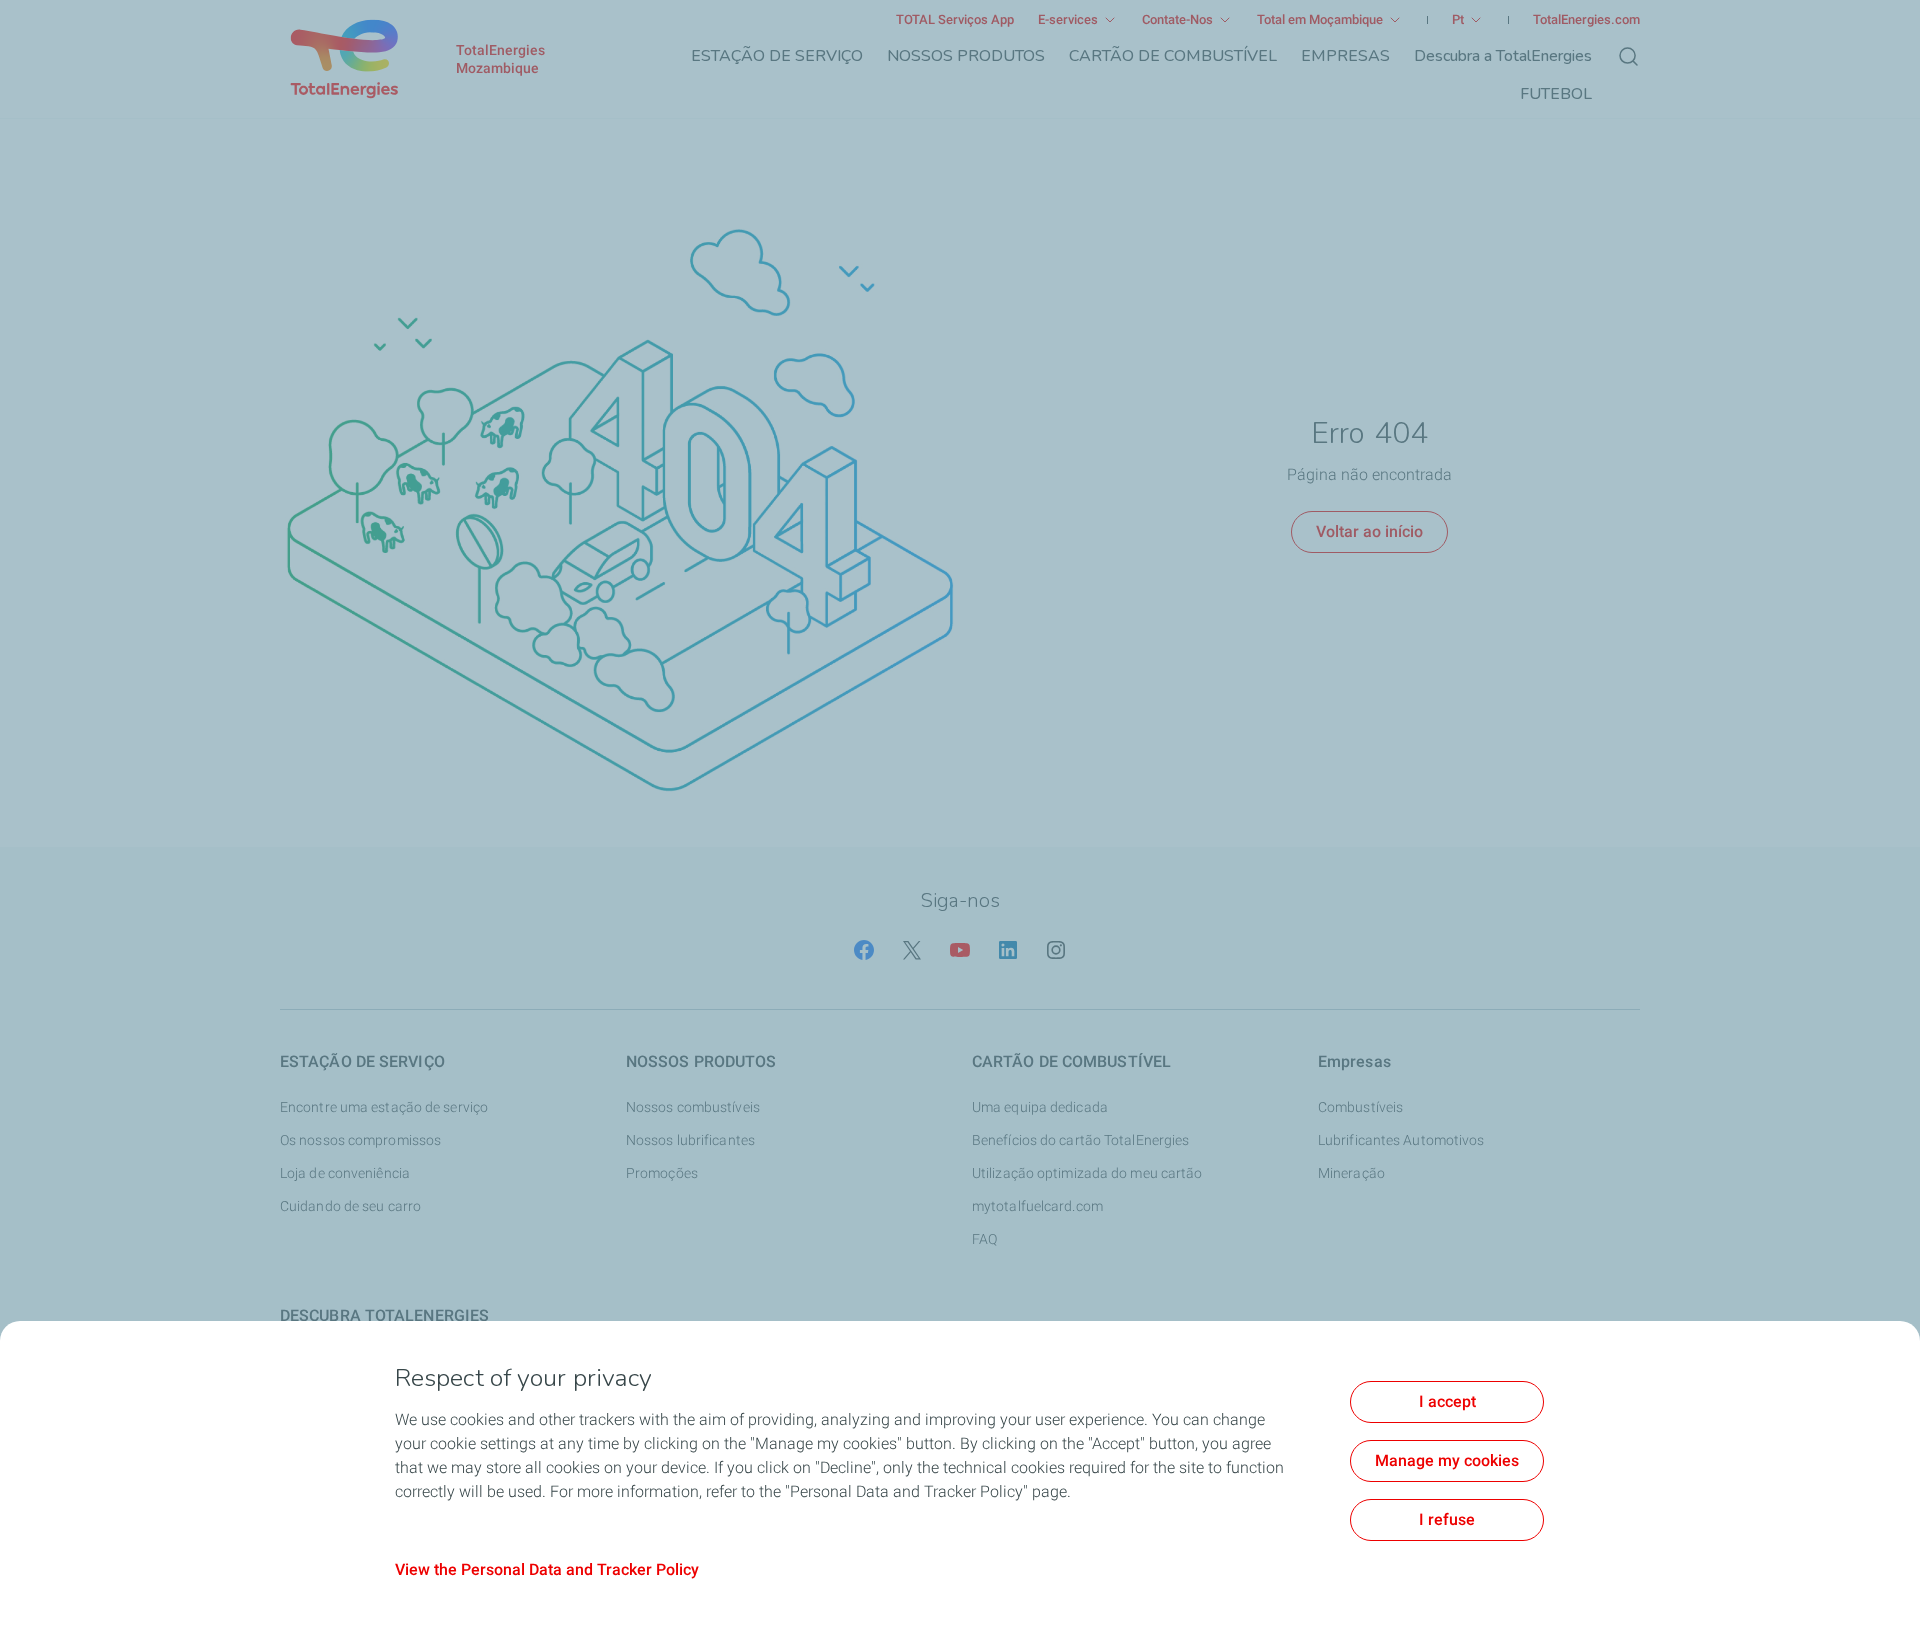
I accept (1447, 1401)
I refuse (1447, 1519)
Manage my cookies (1447, 1460)
